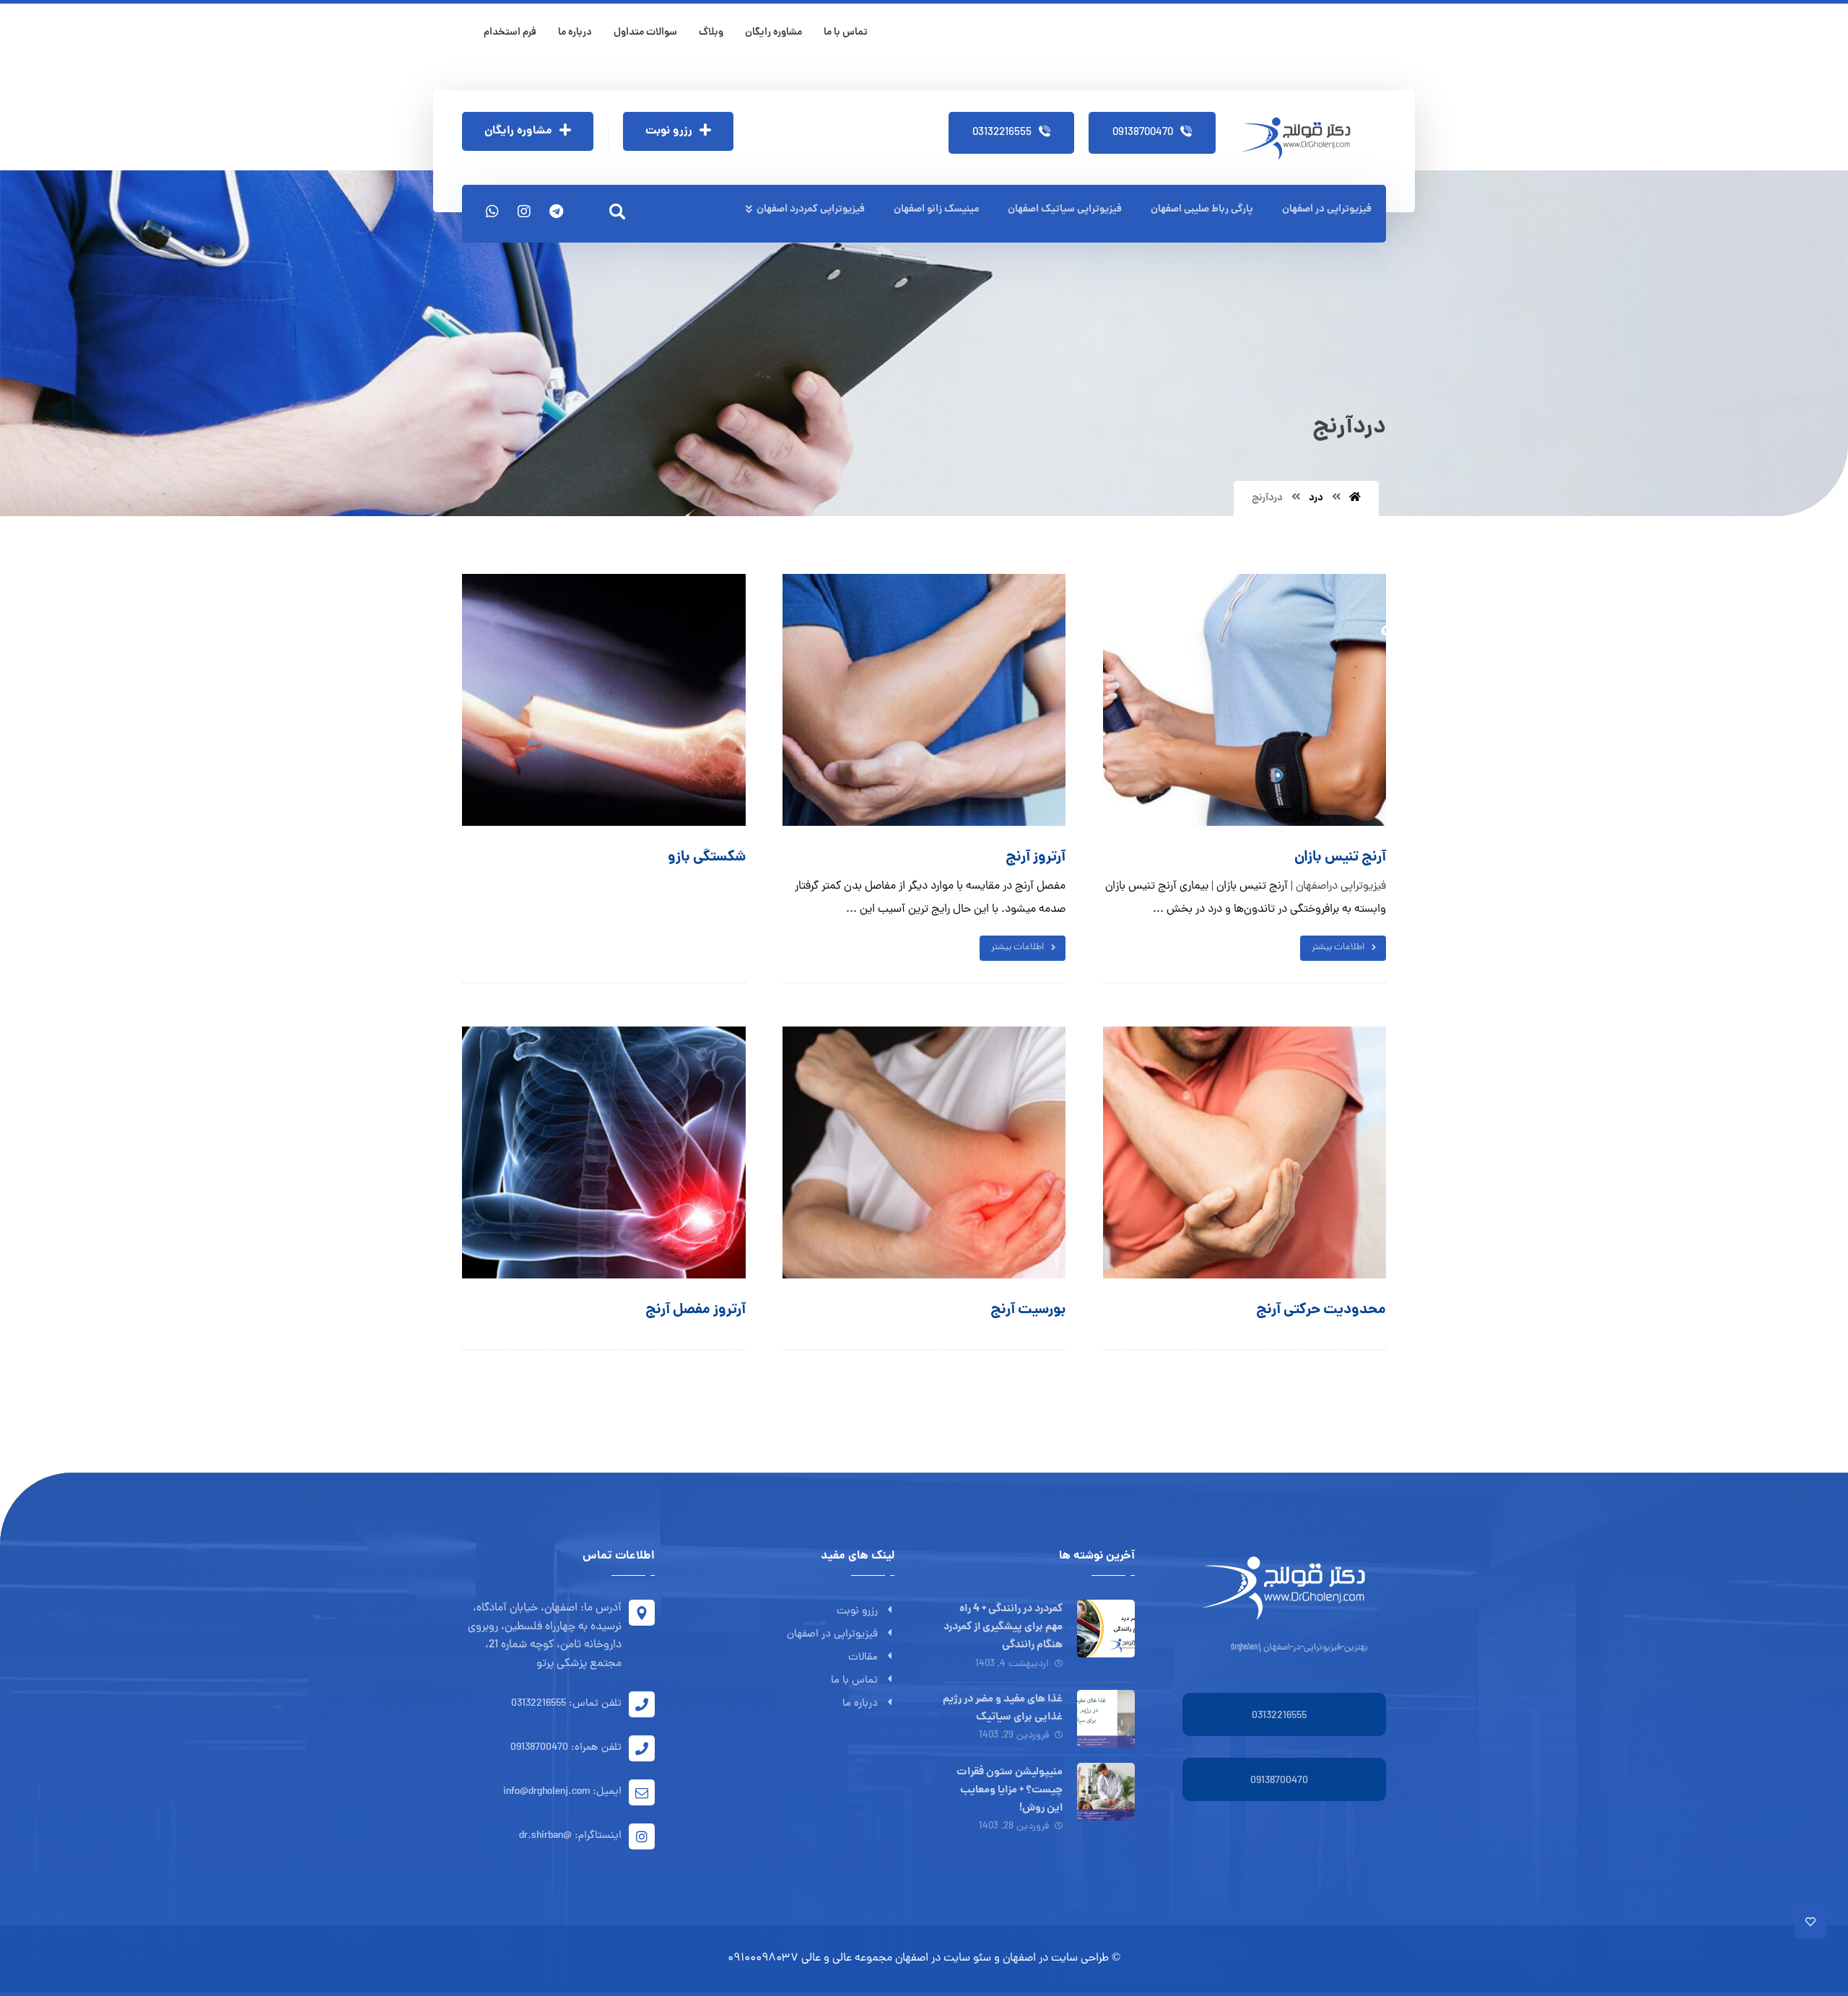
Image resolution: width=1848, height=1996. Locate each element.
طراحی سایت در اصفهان (1056, 1958)
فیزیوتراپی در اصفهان (832, 1635)
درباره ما (860, 1704)
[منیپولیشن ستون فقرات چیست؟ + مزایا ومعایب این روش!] (1106, 1792)
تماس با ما (854, 1681)
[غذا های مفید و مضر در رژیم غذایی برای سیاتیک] (1106, 1719)
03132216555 (1279, 1716)
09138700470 (1279, 1781)
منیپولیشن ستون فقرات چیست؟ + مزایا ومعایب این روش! (1010, 1790)
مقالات (863, 1658)
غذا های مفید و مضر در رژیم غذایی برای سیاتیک (1003, 1708)
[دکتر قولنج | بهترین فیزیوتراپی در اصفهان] (1301, 139)
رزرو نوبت (857, 1612)
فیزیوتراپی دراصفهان (1341, 886)
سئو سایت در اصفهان (943, 1958)
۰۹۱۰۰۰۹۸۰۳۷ (763, 1958)
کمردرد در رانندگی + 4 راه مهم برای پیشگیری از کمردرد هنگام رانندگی (1003, 1627)
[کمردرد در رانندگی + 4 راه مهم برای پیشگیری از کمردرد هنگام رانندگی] (1106, 1629)
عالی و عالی (827, 1958)
